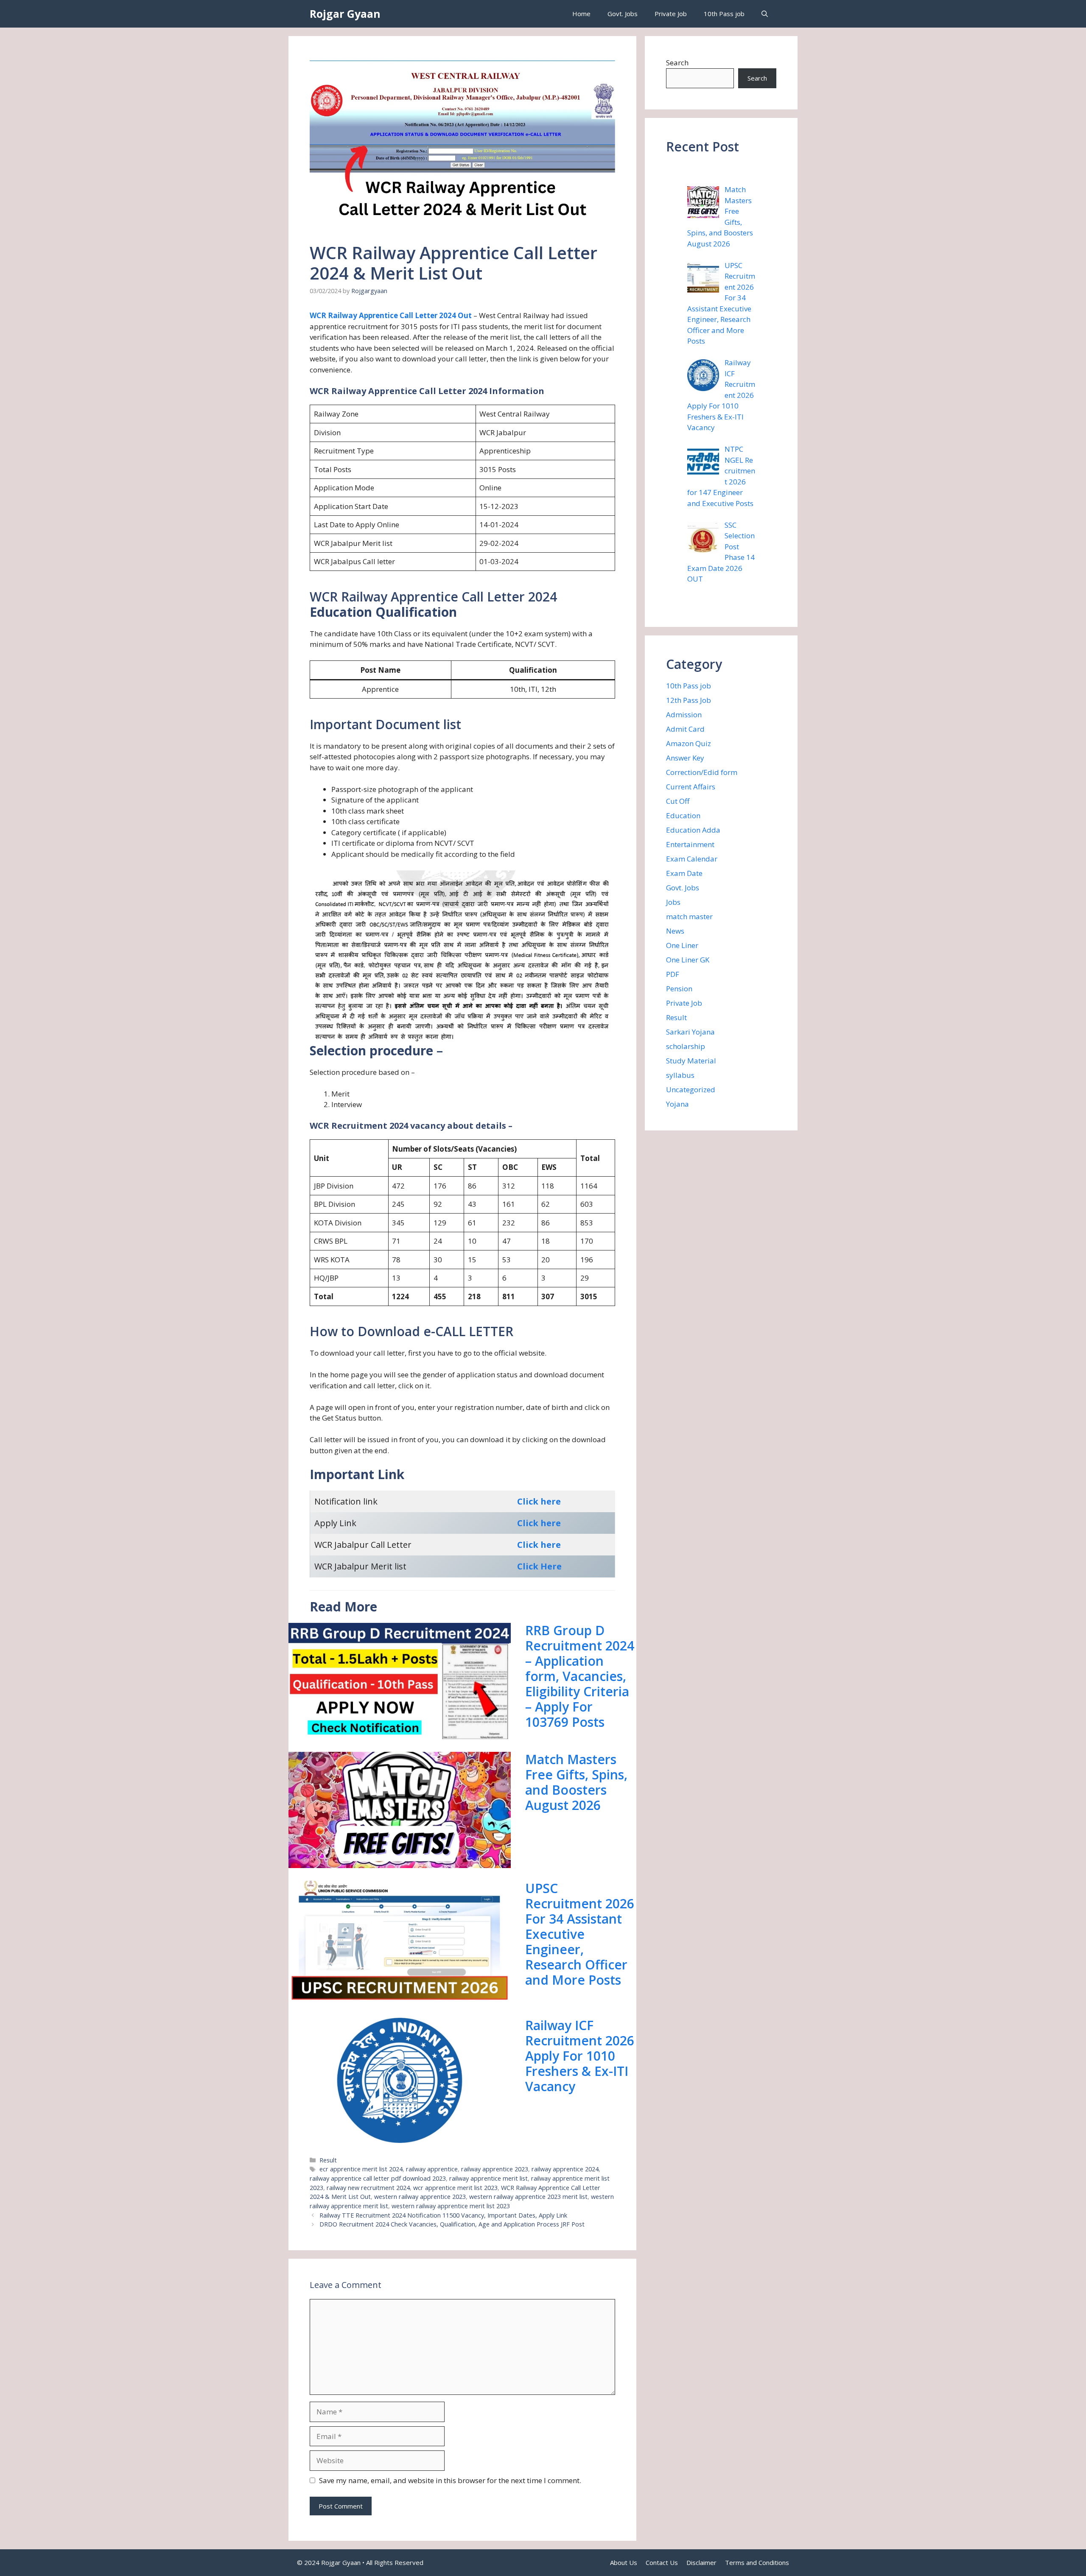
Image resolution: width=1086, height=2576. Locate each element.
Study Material (691, 1061)
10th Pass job (724, 14)
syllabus (680, 1075)
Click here (539, 1501)
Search (677, 63)
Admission (684, 715)
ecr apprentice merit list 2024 (361, 2169)
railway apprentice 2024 (565, 2169)
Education (683, 815)
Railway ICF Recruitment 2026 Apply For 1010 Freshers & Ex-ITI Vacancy (580, 2056)
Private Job (671, 14)
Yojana (677, 1104)
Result (328, 2160)
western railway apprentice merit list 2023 (451, 2206)
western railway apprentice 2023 (420, 2197)
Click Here (539, 1566)
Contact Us (662, 2562)
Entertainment (690, 844)
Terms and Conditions (757, 2562)
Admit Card (685, 729)
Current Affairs (691, 787)
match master (689, 916)
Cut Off (678, 801)
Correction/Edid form (702, 772)
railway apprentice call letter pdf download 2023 (378, 2178)
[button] (765, 14)
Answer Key (685, 758)
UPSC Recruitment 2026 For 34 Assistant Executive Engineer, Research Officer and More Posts (580, 1934)
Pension (679, 989)
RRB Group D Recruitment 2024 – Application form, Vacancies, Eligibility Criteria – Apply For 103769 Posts (580, 1676)
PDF (673, 974)
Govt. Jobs (623, 14)
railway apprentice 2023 (495, 2169)
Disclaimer (701, 2562)
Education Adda (693, 830)
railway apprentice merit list (488, 2178)
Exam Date (684, 873)
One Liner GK (688, 960)
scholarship (686, 1046)
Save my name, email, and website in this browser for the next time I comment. (450, 2480)
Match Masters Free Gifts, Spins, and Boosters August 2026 (576, 1782)
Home (581, 14)
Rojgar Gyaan (345, 14)
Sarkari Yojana (690, 1032)
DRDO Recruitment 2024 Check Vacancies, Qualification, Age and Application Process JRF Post (452, 2224)
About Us (624, 2562)
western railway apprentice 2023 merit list (528, 2197)
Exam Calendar (692, 859)
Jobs (673, 902)
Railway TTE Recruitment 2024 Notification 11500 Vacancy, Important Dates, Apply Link (443, 2215)
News (675, 931)
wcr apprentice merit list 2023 (455, 2188)
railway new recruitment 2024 (368, 2188)
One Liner (682, 945)
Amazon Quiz (689, 743)
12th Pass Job (689, 700)
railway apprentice (432, 2169)
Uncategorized (691, 1089)
